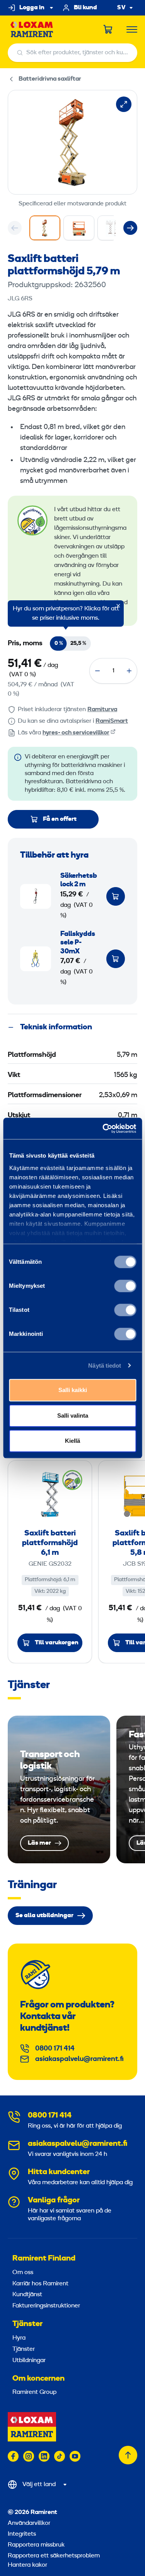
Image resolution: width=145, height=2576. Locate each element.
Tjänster (27, 2324)
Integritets (22, 2534)
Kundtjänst (27, 2295)
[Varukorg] (108, 29)
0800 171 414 (55, 2049)
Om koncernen (38, 2379)
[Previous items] (15, 228)
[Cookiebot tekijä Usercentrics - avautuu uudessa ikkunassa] (103, 1129)
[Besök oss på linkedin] (44, 2456)
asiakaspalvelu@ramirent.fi (79, 2059)
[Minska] (97, 671)
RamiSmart (112, 721)
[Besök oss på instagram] (29, 2456)
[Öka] (129, 671)
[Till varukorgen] (116, 896)
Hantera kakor (27, 2565)
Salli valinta (73, 1416)
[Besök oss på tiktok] (60, 2456)
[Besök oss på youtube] (75, 2456)
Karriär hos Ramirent (40, 2284)
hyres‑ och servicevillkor (76, 733)
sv (121, 8)
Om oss (23, 2273)
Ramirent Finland (44, 2259)
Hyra (19, 2338)
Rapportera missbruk (36, 2545)
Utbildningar (29, 2361)
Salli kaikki (73, 1390)
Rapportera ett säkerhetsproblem (54, 2556)
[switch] (125, 1286)
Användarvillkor (29, 2523)
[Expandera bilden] (124, 104)
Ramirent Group (34, 2392)
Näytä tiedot (105, 1366)
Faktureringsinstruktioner (46, 2306)
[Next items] (130, 228)
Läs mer (59, 1789)
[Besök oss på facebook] (13, 2456)
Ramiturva (102, 710)
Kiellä (72, 1441)
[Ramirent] (32, 30)
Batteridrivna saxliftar (50, 79)
